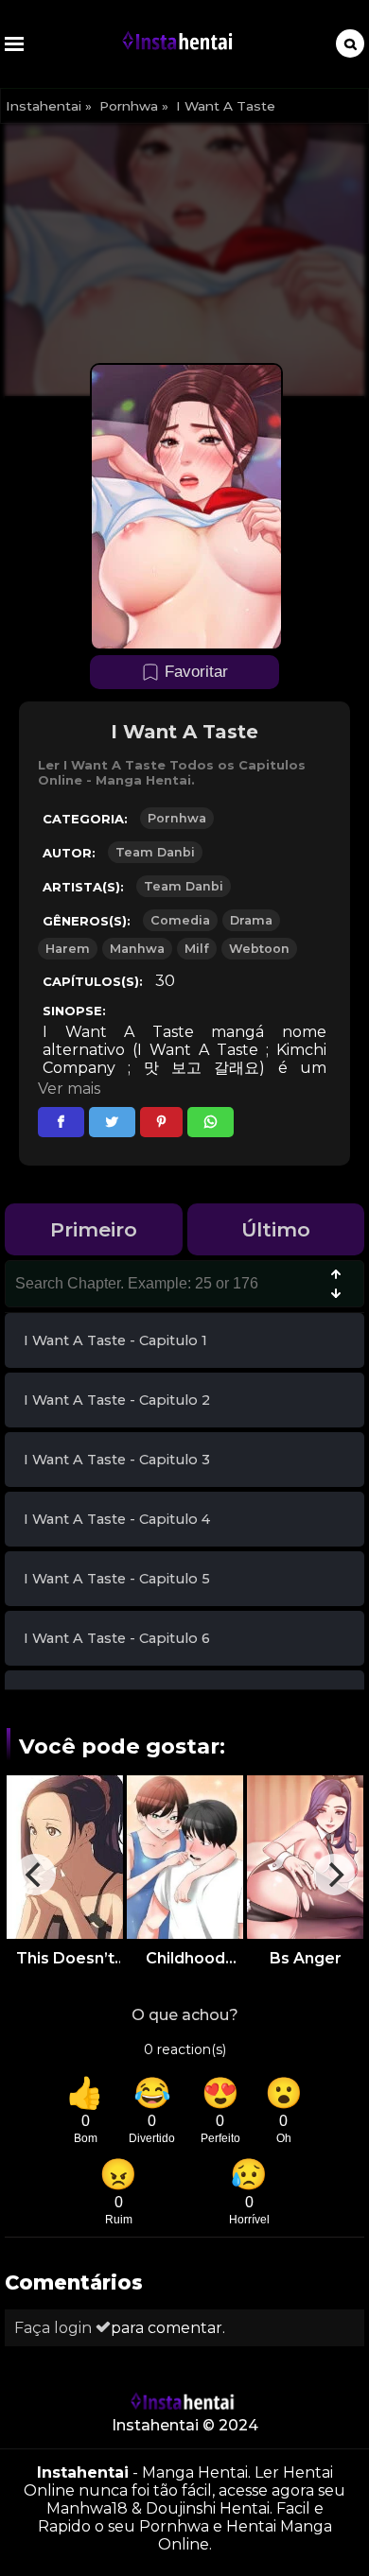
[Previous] (35, 1875)
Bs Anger (306, 1958)
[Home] (180, 44)
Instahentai (44, 106)
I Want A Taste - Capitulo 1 (115, 1340)
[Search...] (350, 43)
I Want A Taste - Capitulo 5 (117, 1579)
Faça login (55, 2328)
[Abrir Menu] (14, 44)
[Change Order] (336, 1285)
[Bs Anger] (305, 1857)
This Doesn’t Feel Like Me (65, 1958)
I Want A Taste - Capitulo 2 (117, 1400)
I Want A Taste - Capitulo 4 (117, 1519)
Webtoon (259, 949)
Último (276, 1229)
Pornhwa (129, 106)
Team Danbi (155, 852)
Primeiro (94, 1229)
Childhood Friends (185, 1958)
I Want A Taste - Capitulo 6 (117, 1638)
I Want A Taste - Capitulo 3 (117, 1460)
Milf (197, 949)
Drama (251, 920)
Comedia (180, 920)
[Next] (334, 1875)
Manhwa (137, 949)
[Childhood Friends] (185, 1857)
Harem (68, 949)
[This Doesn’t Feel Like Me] (65, 1857)
